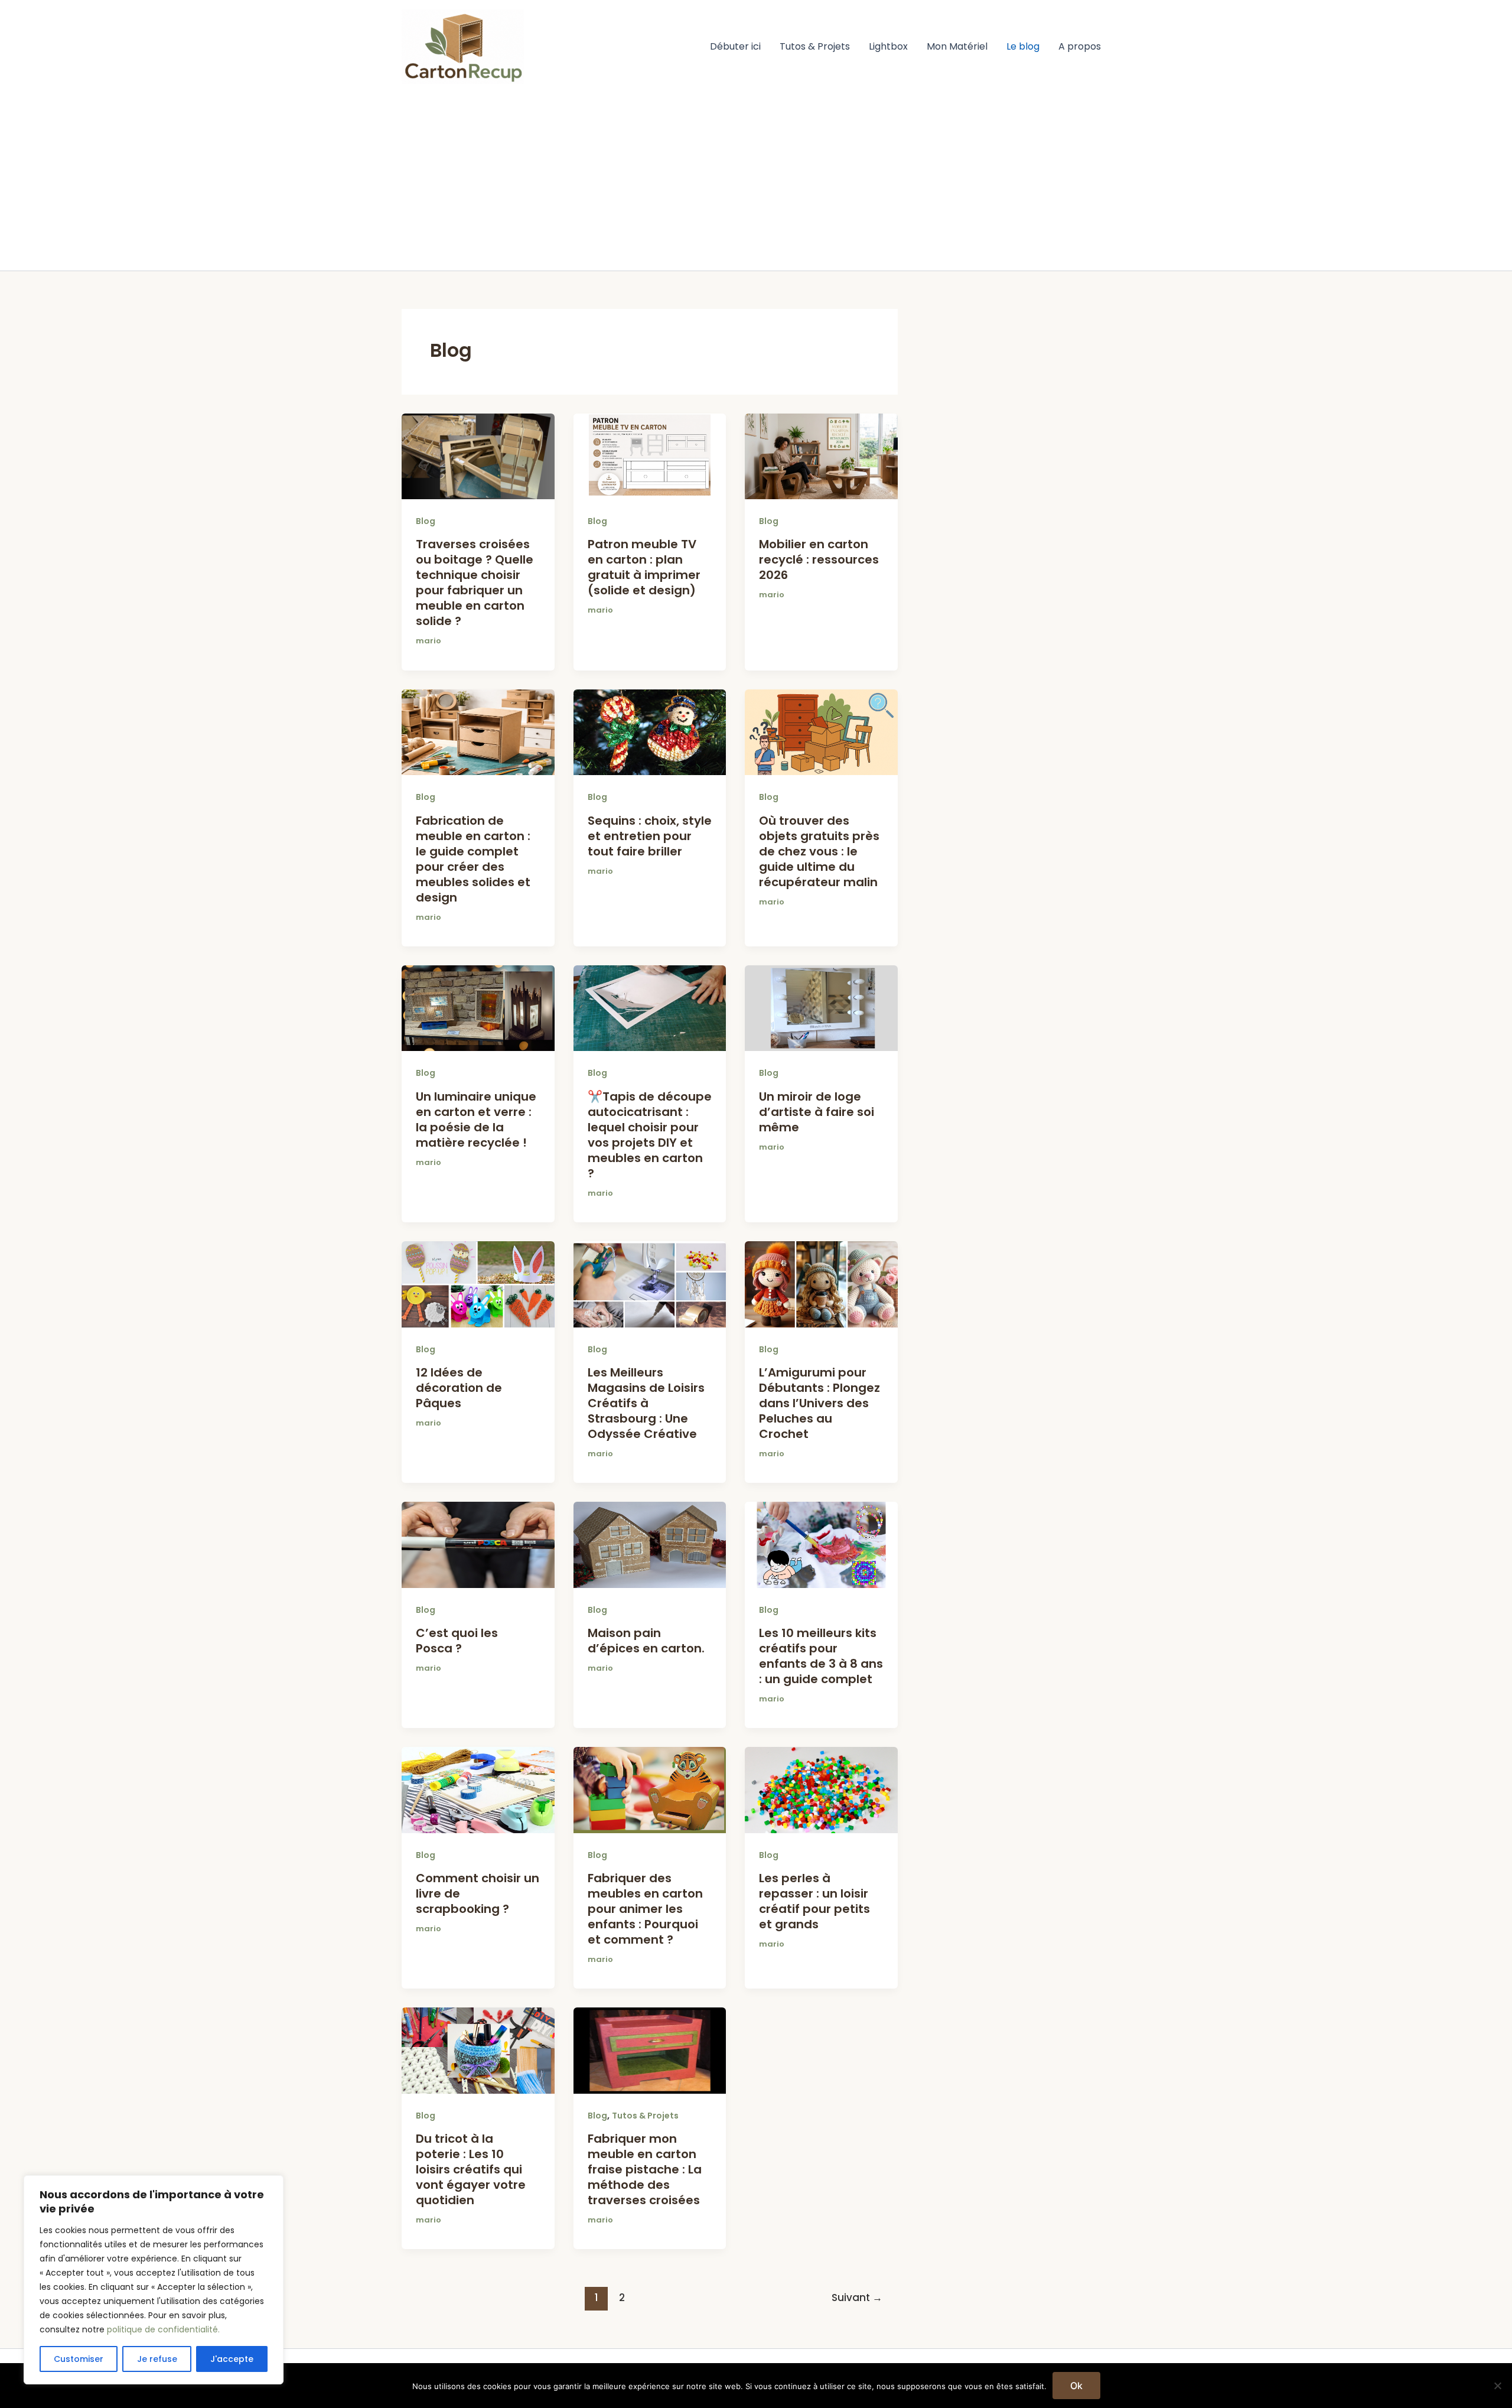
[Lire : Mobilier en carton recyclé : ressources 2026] (821, 456)
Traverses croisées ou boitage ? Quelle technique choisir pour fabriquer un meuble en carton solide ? (475, 583)
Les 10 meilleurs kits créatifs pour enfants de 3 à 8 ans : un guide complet (821, 1656)
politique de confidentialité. (163, 2329)
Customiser (79, 2359)
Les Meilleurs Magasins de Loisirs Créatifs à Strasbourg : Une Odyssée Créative (646, 1403)
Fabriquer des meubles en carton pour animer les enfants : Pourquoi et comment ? (645, 1909)
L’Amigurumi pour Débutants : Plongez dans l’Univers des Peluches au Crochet (819, 1403)
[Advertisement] (756, 182)
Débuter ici (735, 46)
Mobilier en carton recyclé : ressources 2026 (819, 559)
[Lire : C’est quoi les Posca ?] (478, 1544)
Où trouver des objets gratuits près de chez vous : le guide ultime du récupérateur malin (819, 851)
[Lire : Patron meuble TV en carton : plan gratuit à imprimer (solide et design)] (650, 456)
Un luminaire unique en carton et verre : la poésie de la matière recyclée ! (476, 1120)
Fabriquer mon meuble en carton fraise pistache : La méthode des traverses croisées (645, 2169)
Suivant (857, 2298)
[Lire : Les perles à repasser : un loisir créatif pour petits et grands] (821, 1789)
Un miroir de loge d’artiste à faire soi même (817, 1112)
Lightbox (888, 46)
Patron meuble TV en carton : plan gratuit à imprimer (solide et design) (644, 567)
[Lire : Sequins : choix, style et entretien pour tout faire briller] (650, 732)
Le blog (1023, 46)
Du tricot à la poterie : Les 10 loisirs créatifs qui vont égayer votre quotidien (471, 2169)
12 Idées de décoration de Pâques (459, 1388)
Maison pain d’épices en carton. (646, 1641)
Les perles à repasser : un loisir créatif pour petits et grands (814, 1901)
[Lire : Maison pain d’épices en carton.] (650, 1544)
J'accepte (232, 2359)
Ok (1076, 2386)
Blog (426, 521)
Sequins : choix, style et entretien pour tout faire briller (650, 836)
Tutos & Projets (815, 46)
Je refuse (157, 2359)
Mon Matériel (957, 46)
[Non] (1497, 2386)
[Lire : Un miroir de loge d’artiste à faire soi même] (821, 1008)
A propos (1080, 46)
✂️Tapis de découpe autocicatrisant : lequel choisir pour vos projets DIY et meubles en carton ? (650, 1135)
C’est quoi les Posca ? (457, 1641)
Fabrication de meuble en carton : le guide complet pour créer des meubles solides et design (473, 859)
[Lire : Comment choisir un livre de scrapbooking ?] (478, 1789)
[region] (154, 2280)
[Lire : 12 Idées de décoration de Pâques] (478, 1283)
